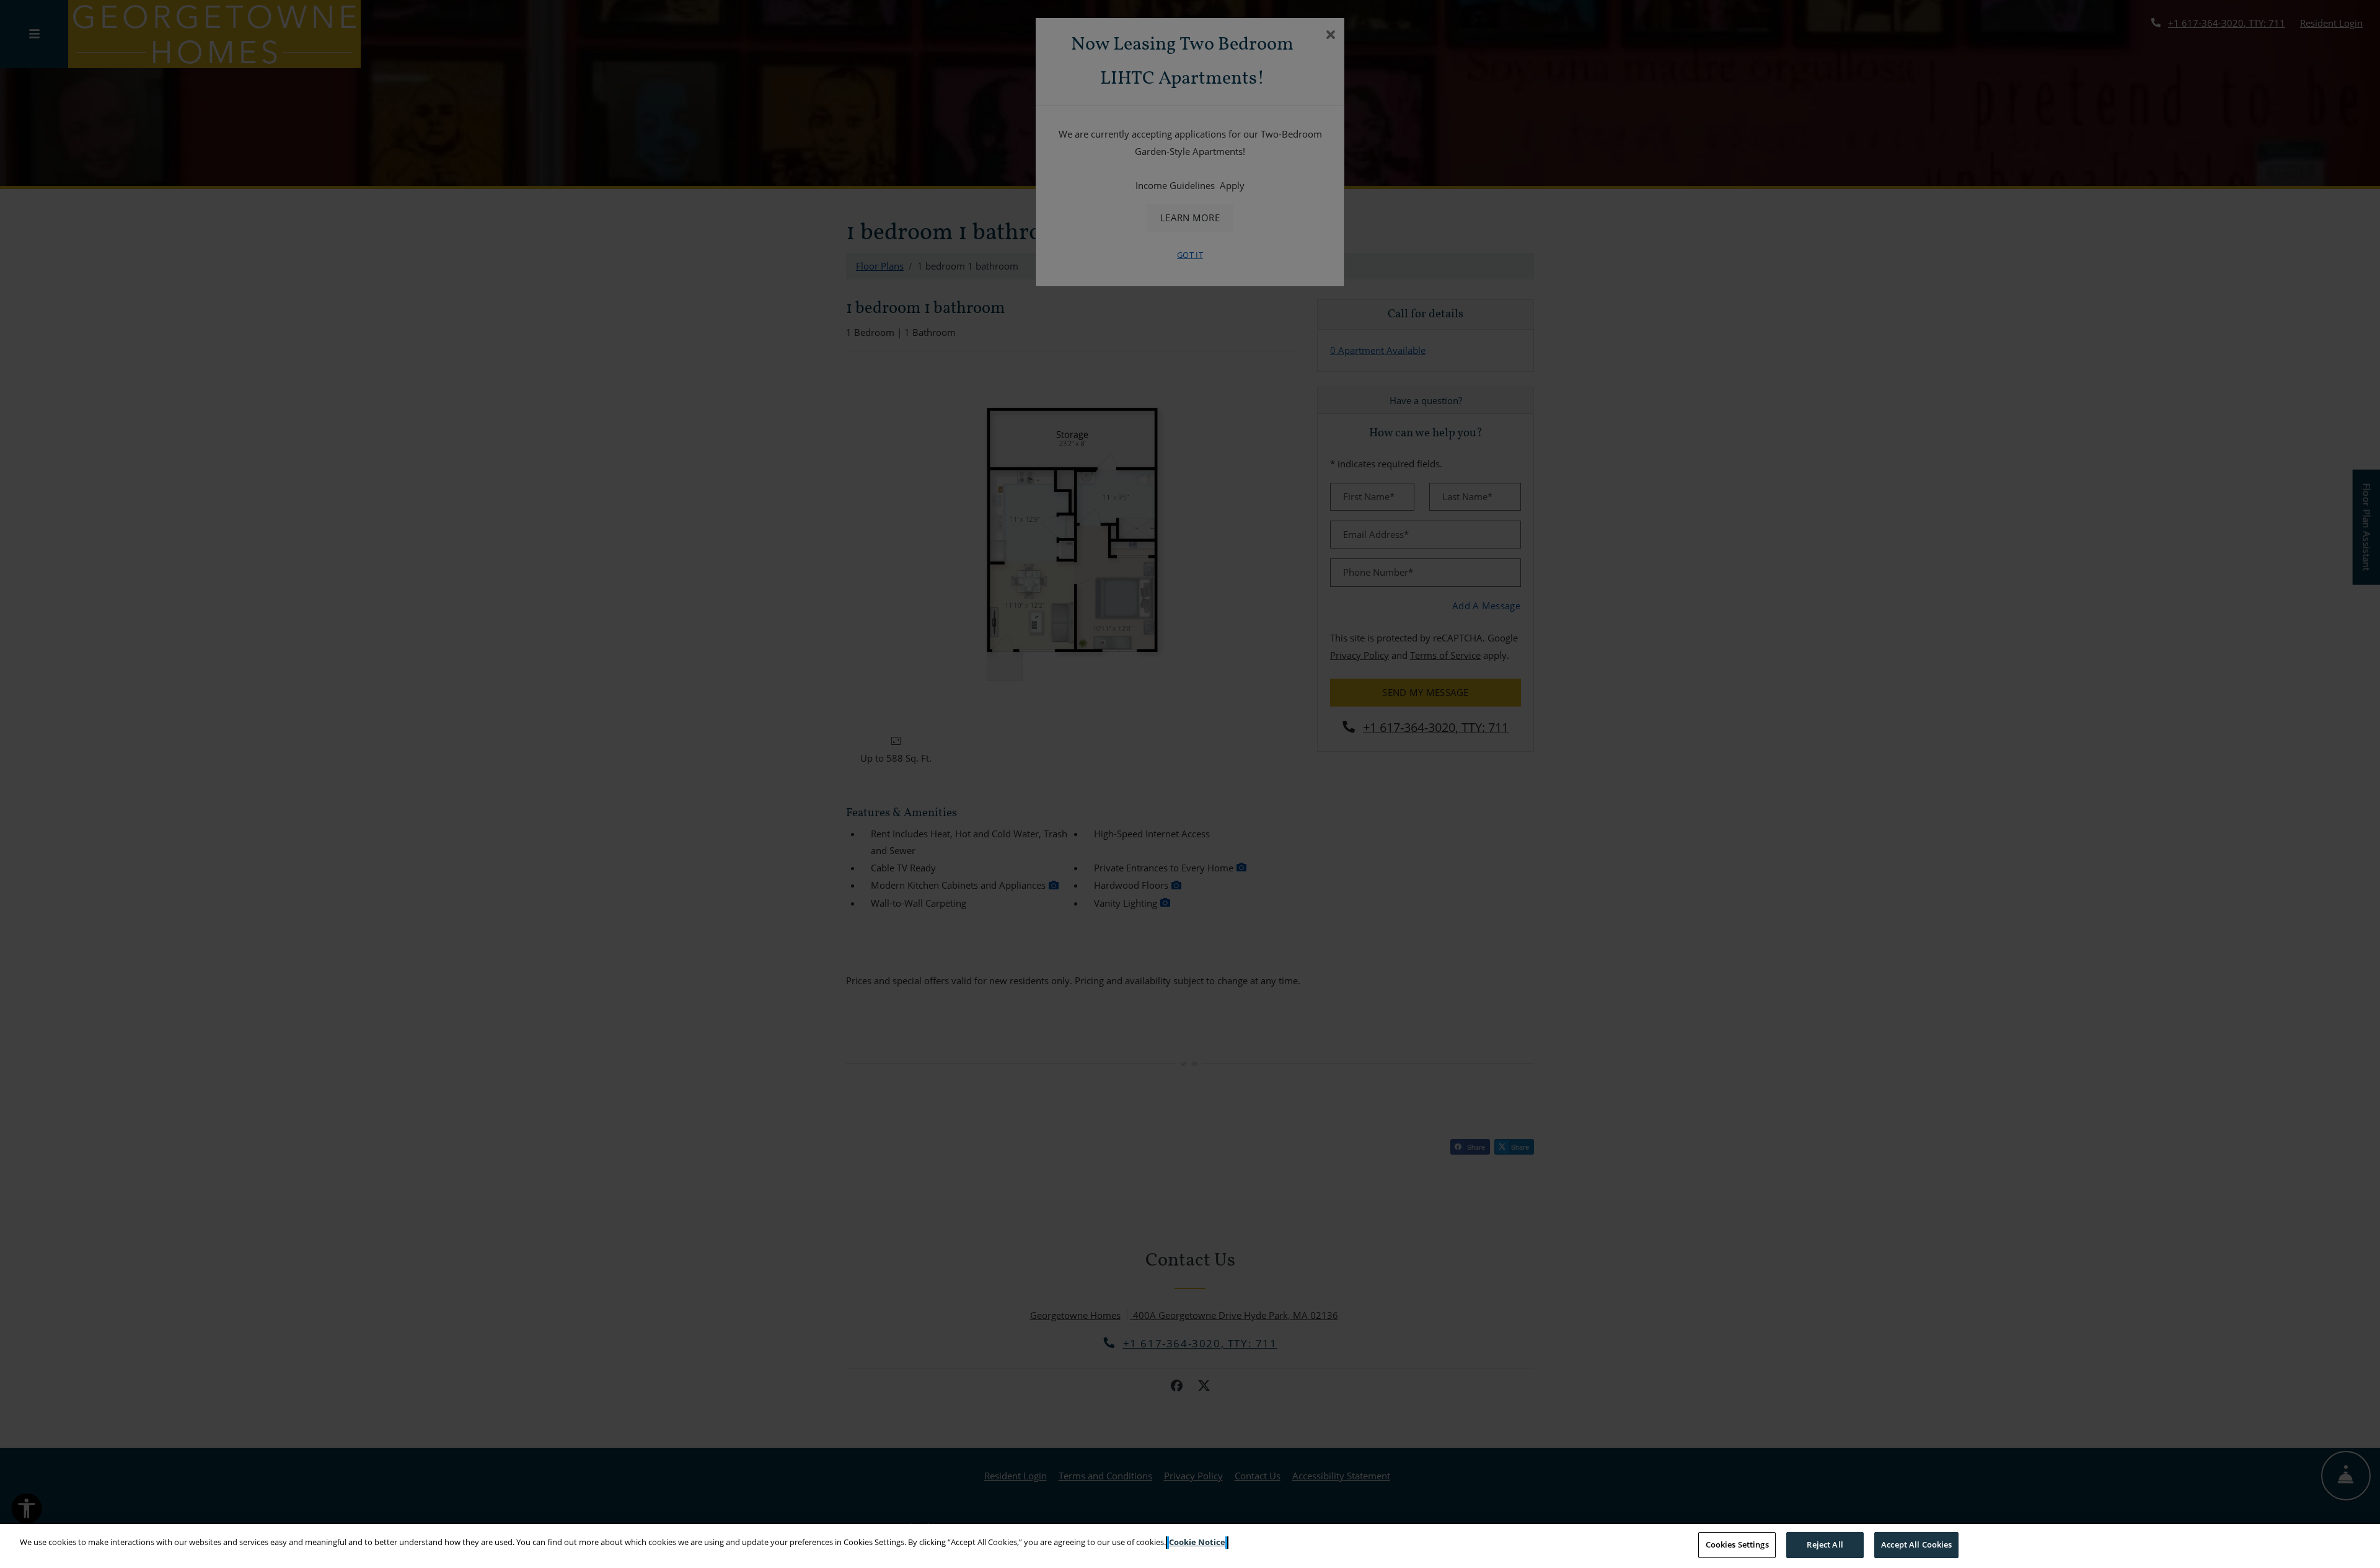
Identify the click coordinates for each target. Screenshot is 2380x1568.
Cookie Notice (1197, 1542)
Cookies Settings (1737, 1544)
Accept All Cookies (1916, 1544)
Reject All (1825, 1544)
